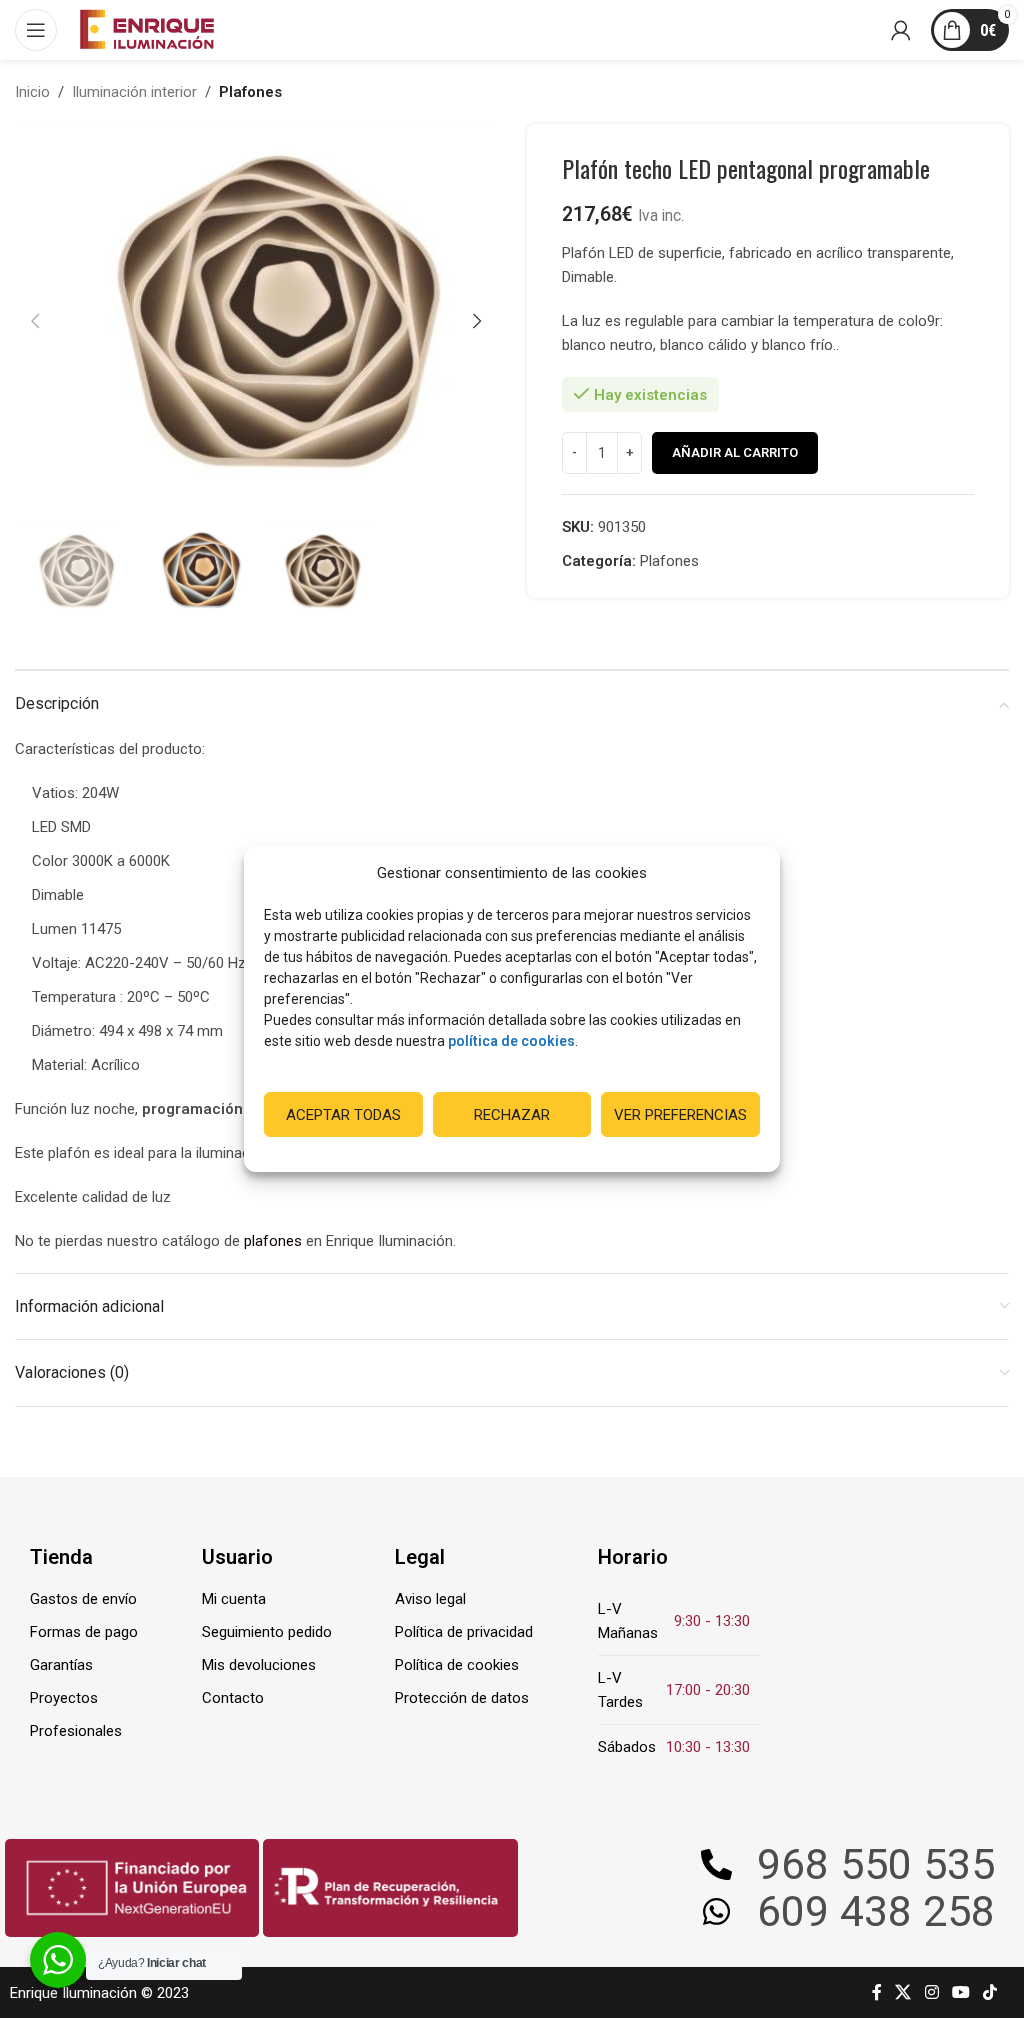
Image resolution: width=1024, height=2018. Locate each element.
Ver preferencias (680, 1115)
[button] (35, 321)
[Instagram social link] (931, 1992)
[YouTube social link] (960, 1992)
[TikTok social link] (990, 1992)
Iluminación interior (134, 92)
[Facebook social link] (877, 1992)
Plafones (250, 92)
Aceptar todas (343, 1115)
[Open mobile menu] (36, 30)
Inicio (32, 92)
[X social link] (903, 1992)
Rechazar (512, 1115)
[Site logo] (147, 29)
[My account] (901, 30)
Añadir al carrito (735, 452)
